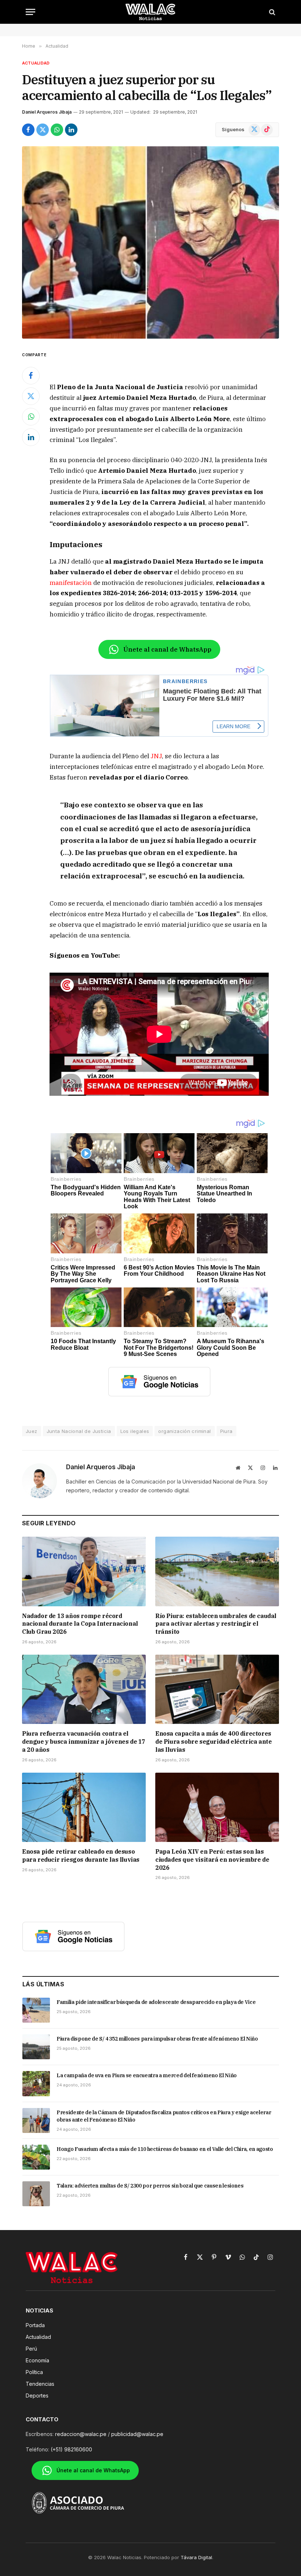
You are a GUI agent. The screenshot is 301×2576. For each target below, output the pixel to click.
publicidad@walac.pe (137, 2434)
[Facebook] (31, 376)
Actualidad (36, 63)
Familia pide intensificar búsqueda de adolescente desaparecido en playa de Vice (156, 2002)
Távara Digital (196, 2557)
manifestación (71, 583)
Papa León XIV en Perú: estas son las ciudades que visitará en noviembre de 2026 (212, 1860)
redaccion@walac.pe (81, 2434)
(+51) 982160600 (71, 2449)
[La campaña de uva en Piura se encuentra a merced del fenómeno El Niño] (36, 2083)
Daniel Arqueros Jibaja (47, 112)
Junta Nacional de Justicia (79, 1431)
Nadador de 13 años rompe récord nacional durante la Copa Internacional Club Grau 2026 (80, 1624)
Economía (37, 2360)
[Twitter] (31, 396)
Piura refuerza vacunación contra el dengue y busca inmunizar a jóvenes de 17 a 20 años (84, 1742)
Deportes (37, 2396)
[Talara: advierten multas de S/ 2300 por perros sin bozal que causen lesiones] (36, 2194)
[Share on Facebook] (28, 130)
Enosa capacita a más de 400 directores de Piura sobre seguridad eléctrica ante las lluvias (213, 1742)
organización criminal (184, 1431)
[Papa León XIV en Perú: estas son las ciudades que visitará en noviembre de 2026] (217, 1807)
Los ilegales (135, 1431)
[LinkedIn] (31, 437)
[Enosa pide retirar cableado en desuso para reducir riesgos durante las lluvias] (84, 1807)
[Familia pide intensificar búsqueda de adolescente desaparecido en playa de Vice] (36, 2010)
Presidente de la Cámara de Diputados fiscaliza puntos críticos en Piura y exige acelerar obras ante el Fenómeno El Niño (164, 2116)
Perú (31, 2349)
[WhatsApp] (31, 417)
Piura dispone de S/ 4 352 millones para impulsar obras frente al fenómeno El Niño (157, 2039)
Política (34, 2372)
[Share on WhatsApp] (57, 130)
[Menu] (30, 12)
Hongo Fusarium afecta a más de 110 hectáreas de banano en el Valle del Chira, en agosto (165, 2149)
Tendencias (40, 2384)
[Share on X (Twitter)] (43, 130)
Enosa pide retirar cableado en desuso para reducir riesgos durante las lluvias (81, 1855)
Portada (35, 2325)
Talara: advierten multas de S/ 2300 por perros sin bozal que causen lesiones (150, 2186)
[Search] (271, 12)
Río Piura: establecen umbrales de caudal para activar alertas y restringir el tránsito (216, 1624)
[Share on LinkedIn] (71, 130)
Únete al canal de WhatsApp (167, 649)
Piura (226, 1431)
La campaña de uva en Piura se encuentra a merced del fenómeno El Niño (147, 2075)
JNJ (156, 756)
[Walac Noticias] (151, 12)
